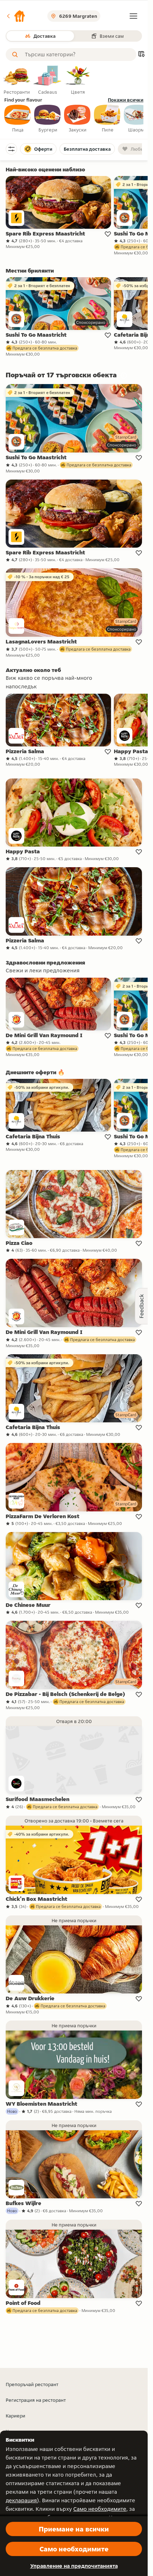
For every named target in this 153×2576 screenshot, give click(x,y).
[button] (16, 16)
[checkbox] (18, 119)
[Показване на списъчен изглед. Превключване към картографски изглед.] (141, 55)
